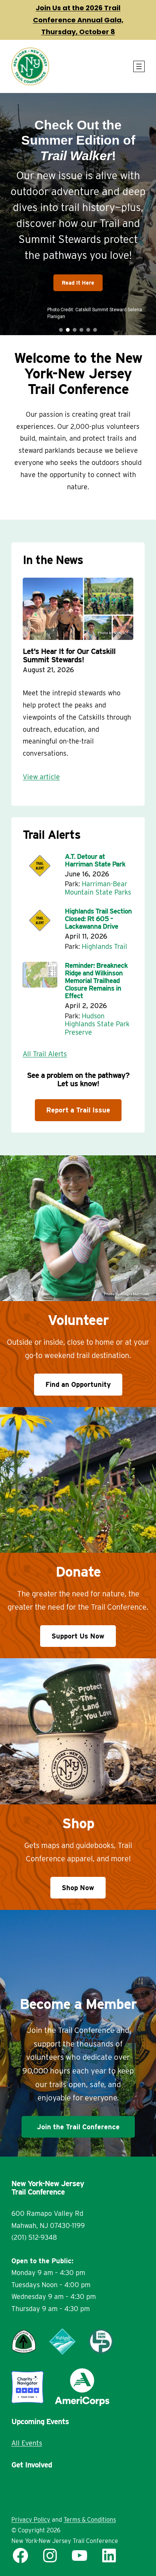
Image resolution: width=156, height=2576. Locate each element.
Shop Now (78, 1888)
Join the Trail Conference (78, 2127)
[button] (78, 214)
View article (41, 777)
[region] (78, 214)
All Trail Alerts (45, 1054)
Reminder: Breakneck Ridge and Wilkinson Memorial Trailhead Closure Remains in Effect (96, 981)
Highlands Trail (105, 946)
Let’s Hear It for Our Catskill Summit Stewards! (69, 655)
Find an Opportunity (78, 1384)
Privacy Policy (31, 2520)
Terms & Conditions (90, 2520)
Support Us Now (78, 1636)
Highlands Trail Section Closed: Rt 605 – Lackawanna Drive (98, 919)
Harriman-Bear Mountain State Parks (98, 888)
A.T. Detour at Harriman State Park (95, 860)
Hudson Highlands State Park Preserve (97, 1024)
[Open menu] (139, 66)
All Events (27, 2443)
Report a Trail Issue (78, 1110)
